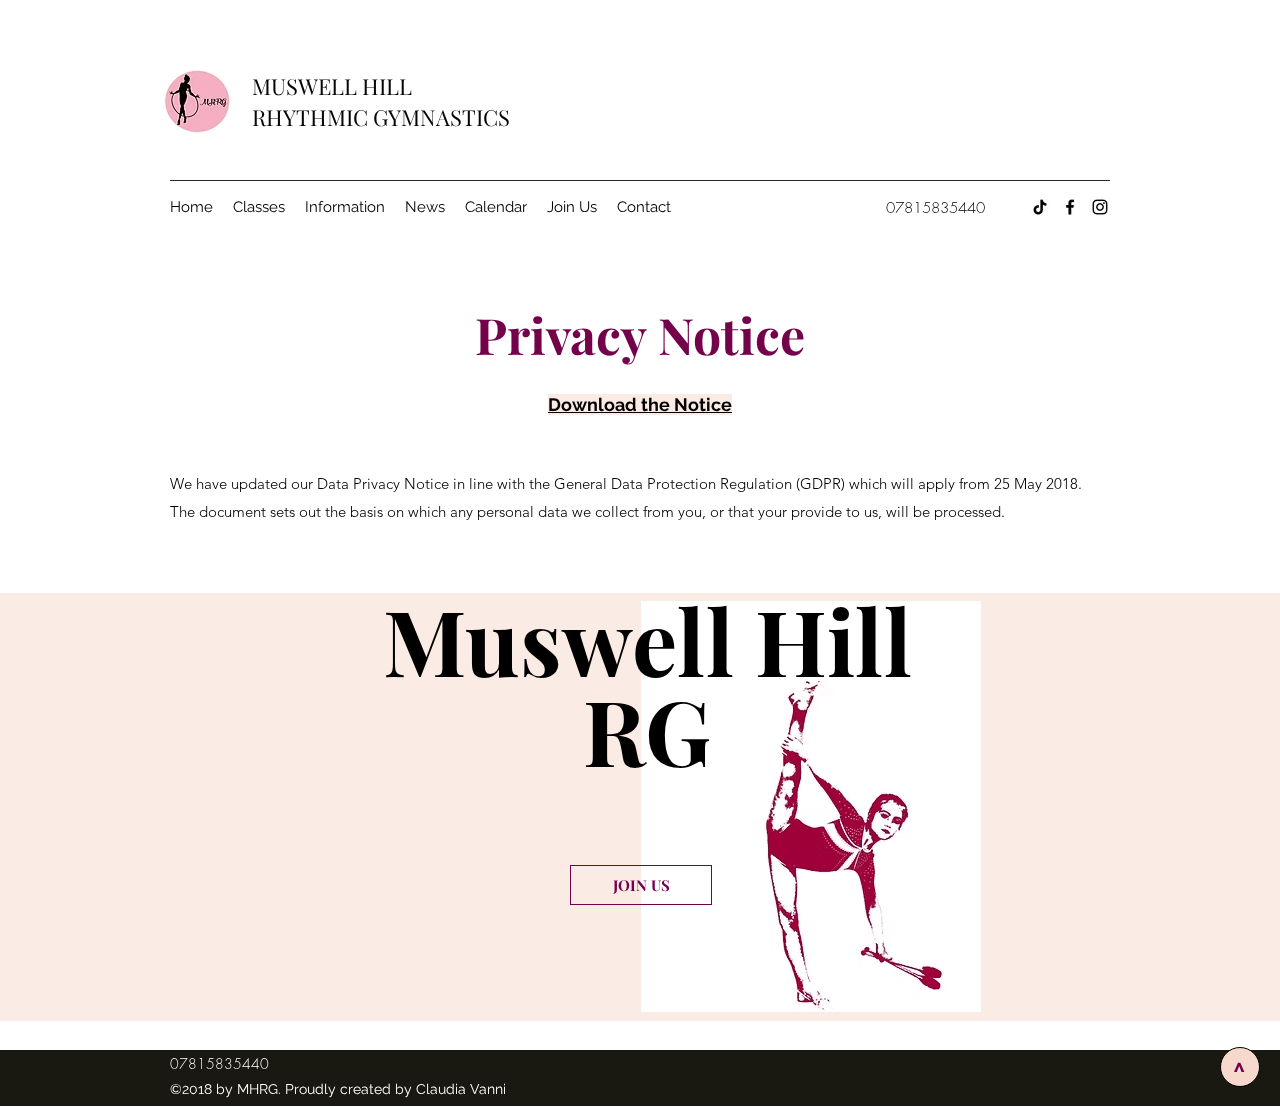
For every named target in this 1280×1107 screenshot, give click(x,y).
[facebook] (1070, 207)
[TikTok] (1040, 207)
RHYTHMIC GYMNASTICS (381, 117)
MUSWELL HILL (334, 86)
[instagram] (1100, 207)
